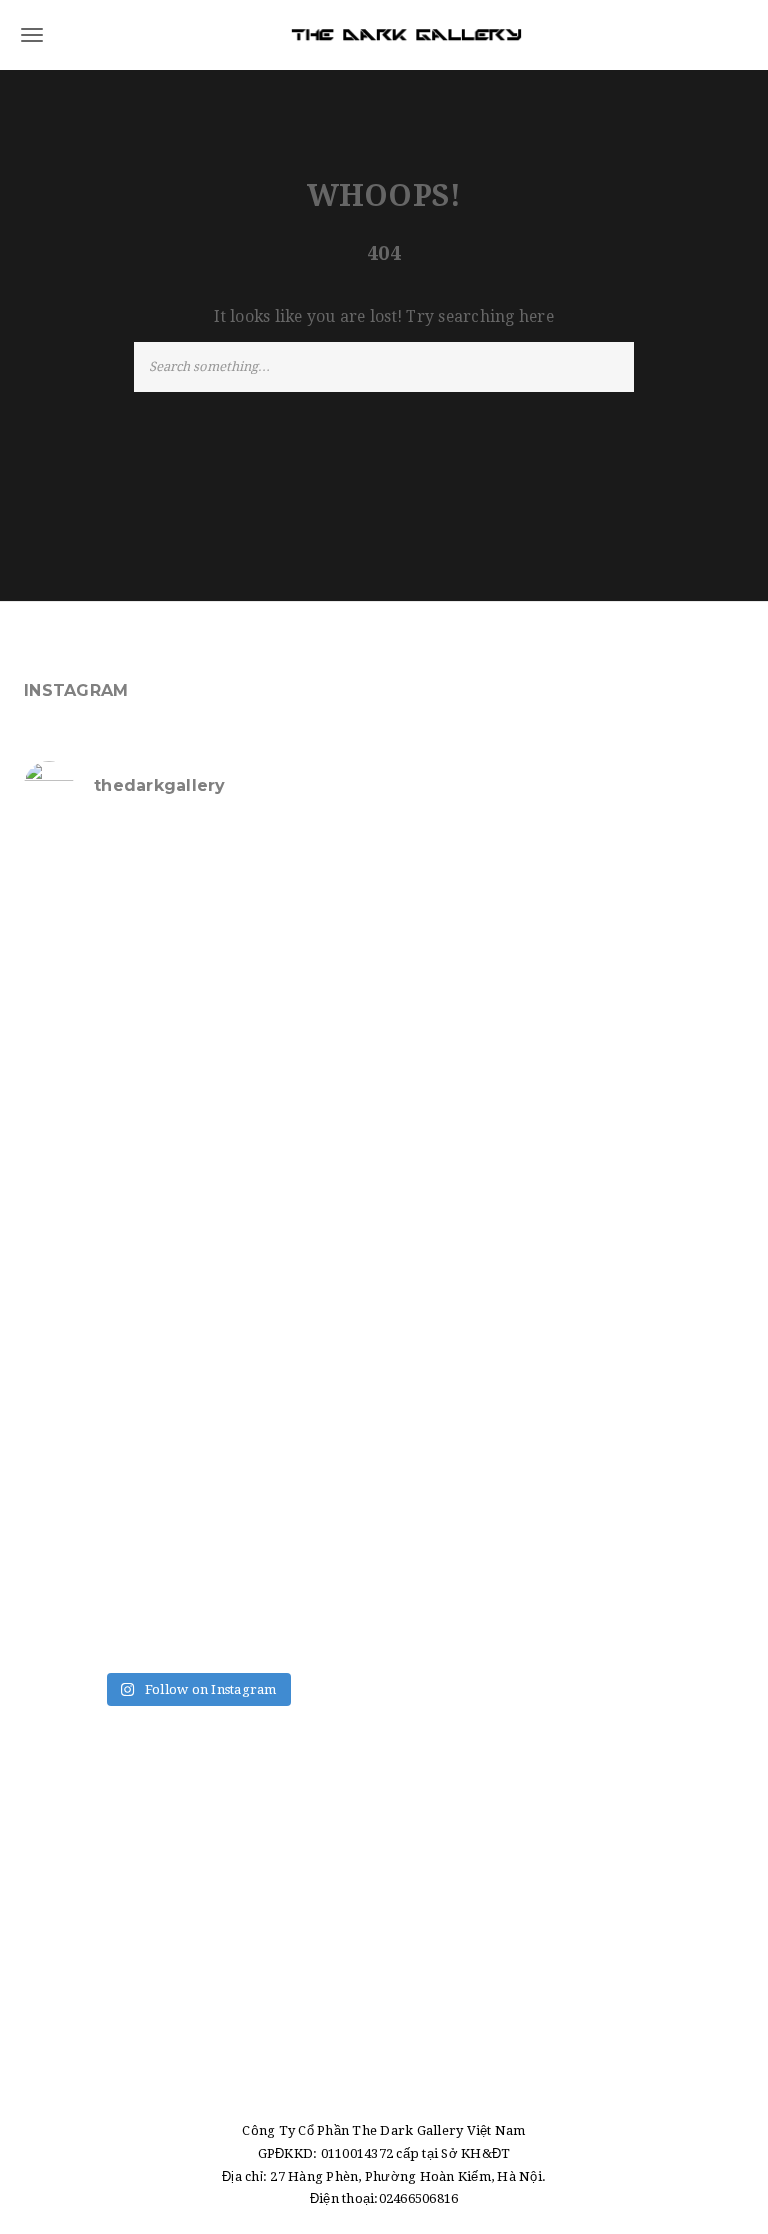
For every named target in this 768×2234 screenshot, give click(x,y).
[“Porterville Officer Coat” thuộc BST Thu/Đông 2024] (108, 1609)
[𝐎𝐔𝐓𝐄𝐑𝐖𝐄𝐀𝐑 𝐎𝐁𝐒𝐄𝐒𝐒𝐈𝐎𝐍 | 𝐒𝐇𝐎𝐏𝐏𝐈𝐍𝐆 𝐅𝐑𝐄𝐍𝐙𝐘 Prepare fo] (286, 882)
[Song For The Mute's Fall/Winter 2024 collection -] (108, 1298)
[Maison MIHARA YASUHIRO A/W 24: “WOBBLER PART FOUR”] (286, 1194)
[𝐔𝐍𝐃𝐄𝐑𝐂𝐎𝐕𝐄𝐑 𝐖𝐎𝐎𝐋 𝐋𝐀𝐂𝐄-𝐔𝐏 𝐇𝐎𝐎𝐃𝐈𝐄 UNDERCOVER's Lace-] (286, 1090)
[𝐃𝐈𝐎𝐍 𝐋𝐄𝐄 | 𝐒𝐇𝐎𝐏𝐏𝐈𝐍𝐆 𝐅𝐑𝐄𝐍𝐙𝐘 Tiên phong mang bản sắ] (286, 1298)
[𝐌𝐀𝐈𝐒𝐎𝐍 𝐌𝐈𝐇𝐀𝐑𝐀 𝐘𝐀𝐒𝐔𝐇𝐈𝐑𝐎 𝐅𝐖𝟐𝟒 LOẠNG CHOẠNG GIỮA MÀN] (286, 1401)
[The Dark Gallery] (384, 35)
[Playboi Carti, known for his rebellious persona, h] (108, 1194)
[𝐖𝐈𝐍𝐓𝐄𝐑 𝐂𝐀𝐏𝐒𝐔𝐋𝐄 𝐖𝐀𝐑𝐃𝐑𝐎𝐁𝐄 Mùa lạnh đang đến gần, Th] (108, 1505)
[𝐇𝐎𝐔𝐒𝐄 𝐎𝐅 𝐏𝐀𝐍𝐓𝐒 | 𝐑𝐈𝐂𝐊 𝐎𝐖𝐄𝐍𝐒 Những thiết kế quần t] (108, 882)
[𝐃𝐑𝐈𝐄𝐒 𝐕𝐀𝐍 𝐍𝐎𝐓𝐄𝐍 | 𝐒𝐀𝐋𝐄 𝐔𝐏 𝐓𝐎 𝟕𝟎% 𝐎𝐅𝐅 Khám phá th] (286, 986)
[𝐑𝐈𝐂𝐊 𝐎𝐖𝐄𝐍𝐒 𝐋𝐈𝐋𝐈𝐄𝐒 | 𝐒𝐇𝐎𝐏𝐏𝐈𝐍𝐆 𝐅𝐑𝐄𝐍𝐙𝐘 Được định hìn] (286, 1505)
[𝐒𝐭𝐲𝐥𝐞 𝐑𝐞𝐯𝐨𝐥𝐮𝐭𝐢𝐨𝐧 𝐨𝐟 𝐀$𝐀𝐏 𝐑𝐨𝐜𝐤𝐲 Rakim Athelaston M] (108, 986)
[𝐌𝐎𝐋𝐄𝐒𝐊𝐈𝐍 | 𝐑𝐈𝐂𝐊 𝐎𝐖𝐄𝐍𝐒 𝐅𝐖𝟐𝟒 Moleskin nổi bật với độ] (108, 1401)
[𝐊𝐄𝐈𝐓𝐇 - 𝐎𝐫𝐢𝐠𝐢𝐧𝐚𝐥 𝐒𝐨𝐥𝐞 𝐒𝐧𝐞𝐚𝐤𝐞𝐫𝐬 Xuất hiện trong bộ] (108, 1090)
